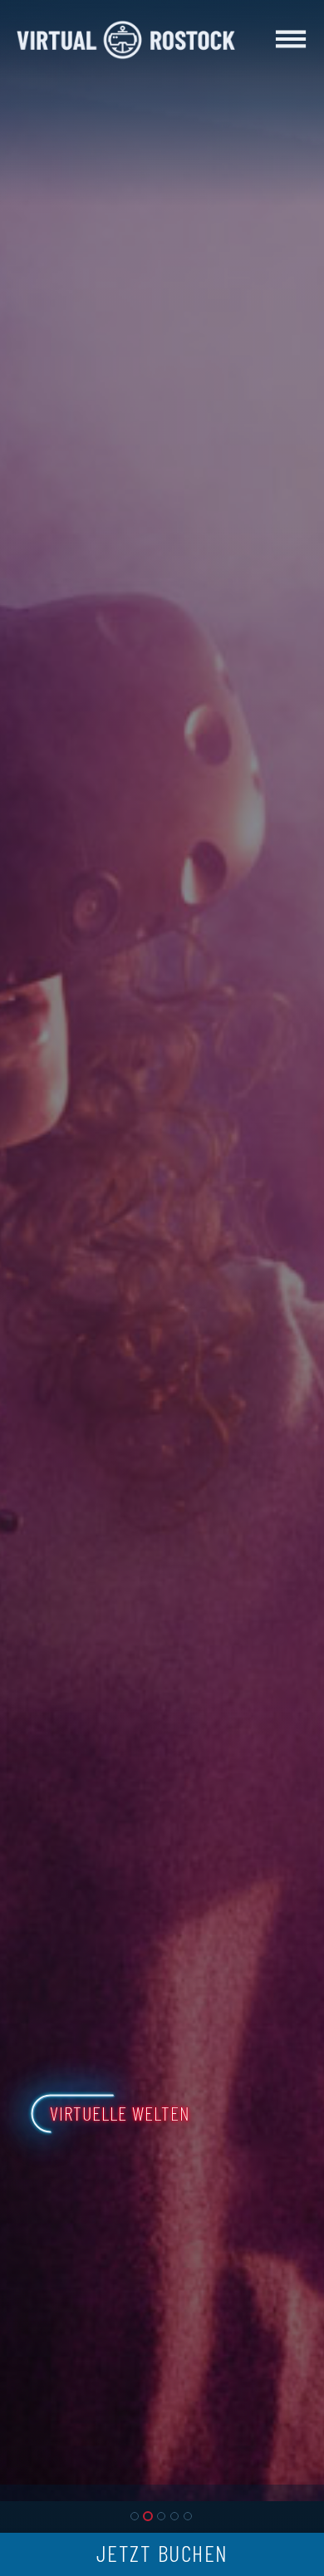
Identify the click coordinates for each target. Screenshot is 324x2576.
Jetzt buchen (162, 2555)
